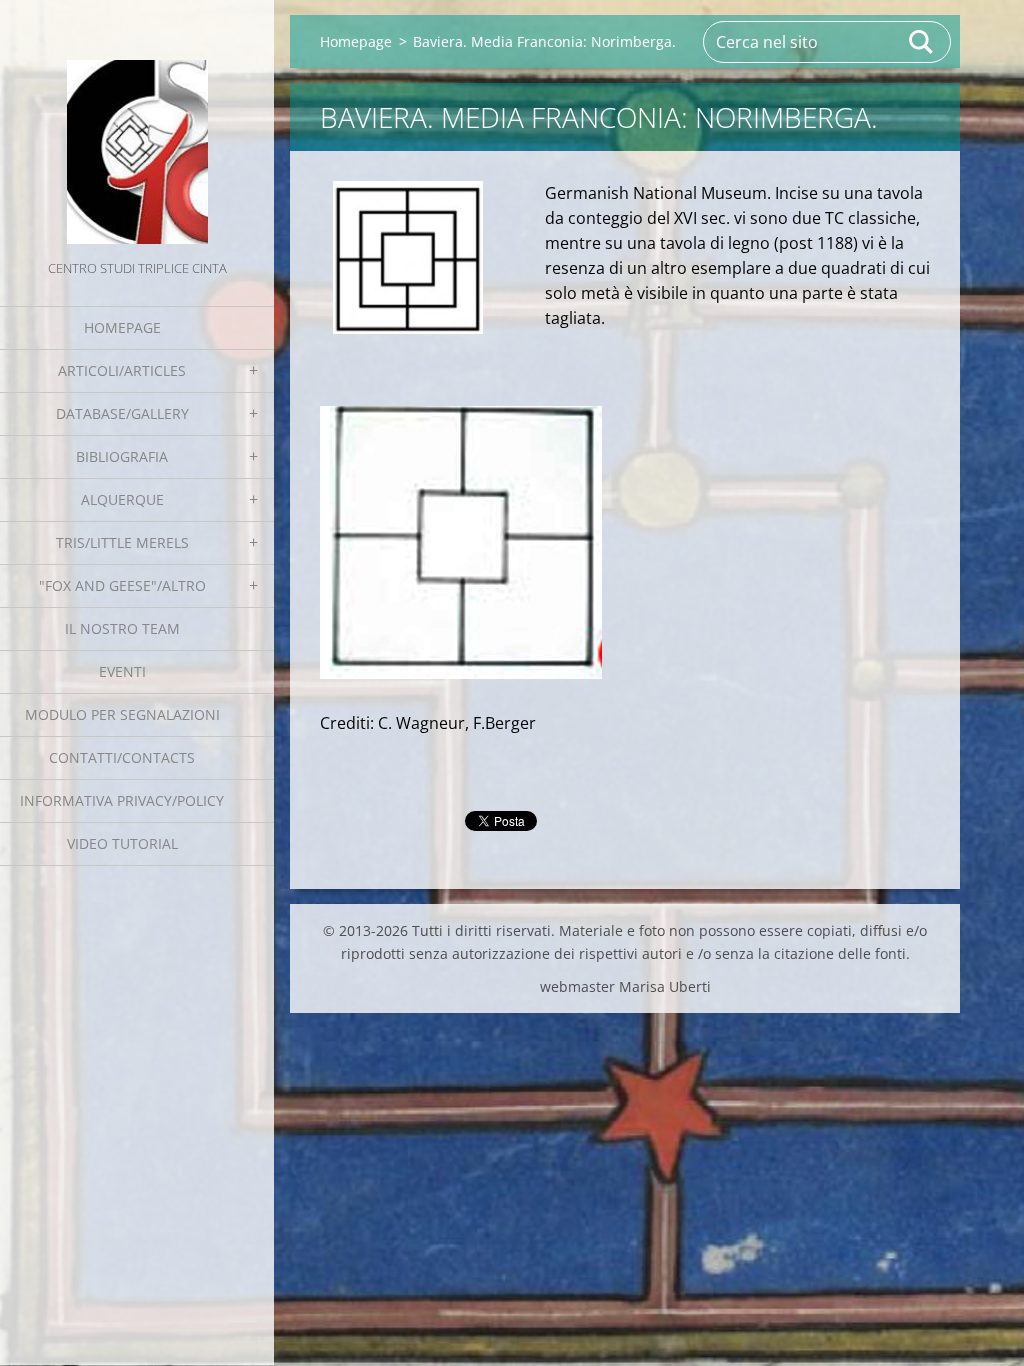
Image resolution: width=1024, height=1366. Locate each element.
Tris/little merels (122, 542)
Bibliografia (122, 456)
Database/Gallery (122, 413)
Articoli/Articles (122, 370)
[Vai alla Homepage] (137, 128)
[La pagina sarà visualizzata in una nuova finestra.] (408, 257)
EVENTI (122, 671)
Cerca (922, 42)
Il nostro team (122, 628)
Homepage (122, 327)
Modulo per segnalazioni (122, 714)
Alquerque (122, 499)
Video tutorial (122, 843)
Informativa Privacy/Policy (122, 800)
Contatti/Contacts (122, 757)
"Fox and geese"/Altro (122, 585)
